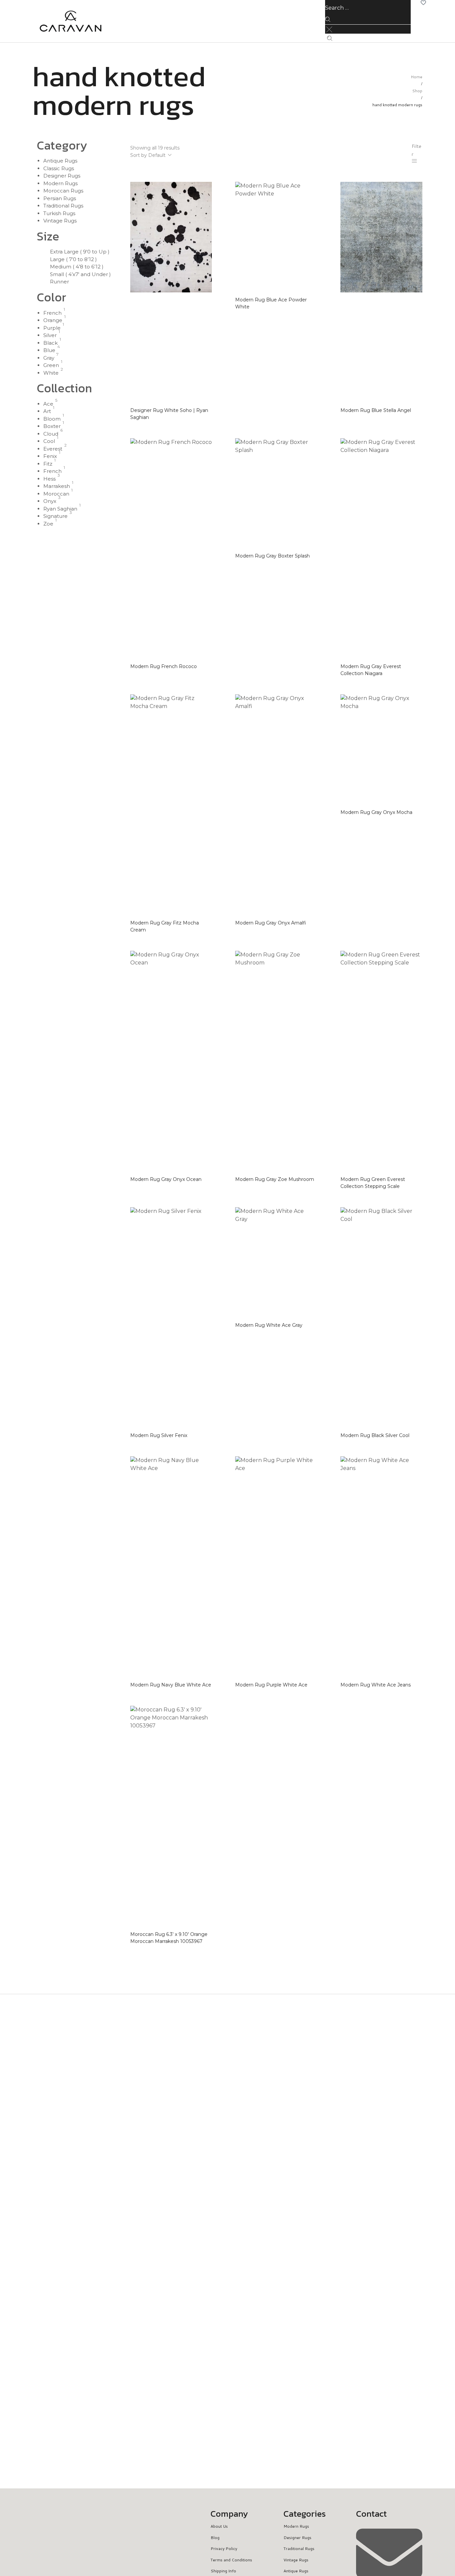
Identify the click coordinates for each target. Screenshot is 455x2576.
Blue (49, 350)
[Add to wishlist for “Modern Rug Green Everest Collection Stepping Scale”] (412, 1184)
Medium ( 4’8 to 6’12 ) (77, 267)
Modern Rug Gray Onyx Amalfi (271, 923)
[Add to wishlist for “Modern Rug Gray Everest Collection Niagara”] (412, 671)
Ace (48, 404)
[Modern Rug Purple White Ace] (276, 1567)
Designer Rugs (62, 176)
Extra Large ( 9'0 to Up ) (80, 252)
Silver (50, 335)
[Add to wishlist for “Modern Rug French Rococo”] (202, 664)
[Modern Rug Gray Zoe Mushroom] (276, 1061)
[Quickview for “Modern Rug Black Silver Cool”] (412, 1421)
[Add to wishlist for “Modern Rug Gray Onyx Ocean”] (202, 1177)
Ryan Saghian (60, 509)
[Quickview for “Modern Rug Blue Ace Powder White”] (307, 292)
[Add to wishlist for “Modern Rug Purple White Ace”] (307, 1682)
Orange (53, 320)
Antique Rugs (60, 161)
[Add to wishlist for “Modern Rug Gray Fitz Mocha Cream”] (202, 927)
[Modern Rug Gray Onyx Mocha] (381, 750)
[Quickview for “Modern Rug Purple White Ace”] (307, 1670)
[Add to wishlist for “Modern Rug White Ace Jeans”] (412, 1682)
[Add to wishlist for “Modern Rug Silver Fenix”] (202, 1433)
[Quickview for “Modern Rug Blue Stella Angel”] (412, 396)
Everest (53, 449)
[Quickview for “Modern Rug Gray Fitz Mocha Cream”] (202, 916)
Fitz (48, 464)
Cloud (51, 434)
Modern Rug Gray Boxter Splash (272, 556)
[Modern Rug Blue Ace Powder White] (276, 237)
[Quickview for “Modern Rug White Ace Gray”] (307, 1311)
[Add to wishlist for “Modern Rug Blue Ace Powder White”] (307, 304)
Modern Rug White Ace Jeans (376, 1685)
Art (47, 411)
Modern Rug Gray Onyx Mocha (376, 812)
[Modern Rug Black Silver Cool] (381, 1318)
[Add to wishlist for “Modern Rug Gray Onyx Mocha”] (412, 810)
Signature (55, 516)
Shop (417, 91)
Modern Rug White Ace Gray (269, 1325)
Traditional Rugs (63, 206)
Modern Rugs (60, 183)
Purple (52, 328)
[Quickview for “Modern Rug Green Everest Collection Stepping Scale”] (412, 1172)
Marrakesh (57, 486)
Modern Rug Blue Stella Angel (376, 410)
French (52, 313)
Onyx (50, 501)
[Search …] (330, 38)
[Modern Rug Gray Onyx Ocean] (171, 1061)
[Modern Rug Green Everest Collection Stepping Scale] (381, 1061)
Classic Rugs (59, 168)
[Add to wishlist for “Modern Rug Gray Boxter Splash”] (307, 553)
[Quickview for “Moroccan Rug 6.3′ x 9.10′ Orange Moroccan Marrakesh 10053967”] (202, 1927)
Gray (49, 358)
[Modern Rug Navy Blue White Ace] (171, 1567)
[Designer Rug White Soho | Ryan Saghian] (171, 292)
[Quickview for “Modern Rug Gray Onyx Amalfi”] (307, 909)
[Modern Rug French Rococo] (171, 549)
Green (51, 365)
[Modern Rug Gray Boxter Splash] (276, 494)
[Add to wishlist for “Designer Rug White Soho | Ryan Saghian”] (202, 415)
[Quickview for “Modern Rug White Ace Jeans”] (412, 1670)
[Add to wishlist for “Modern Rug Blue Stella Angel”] (412, 408)
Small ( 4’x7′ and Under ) (80, 274)
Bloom (52, 419)
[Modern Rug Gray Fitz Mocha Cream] (171, 805)
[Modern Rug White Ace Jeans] (381, 1567)
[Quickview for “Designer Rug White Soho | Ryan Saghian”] (202, 403)
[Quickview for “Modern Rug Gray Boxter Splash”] (307, 542)
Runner (59, 282)
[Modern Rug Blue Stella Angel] (381, 292)
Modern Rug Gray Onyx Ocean (166, 1179)
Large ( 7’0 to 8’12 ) (73, 259)
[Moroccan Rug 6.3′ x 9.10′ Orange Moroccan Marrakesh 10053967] (171, 1816)
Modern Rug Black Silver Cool (375, 1435)
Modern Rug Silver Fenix (159, 1435)
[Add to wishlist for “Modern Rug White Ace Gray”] (307, 1323)
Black (50, 343)
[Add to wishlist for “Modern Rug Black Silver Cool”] (412, 1433)
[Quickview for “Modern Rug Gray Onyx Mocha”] (412, 798)
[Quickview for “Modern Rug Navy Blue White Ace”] (202, 1670)
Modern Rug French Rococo (164, 666)
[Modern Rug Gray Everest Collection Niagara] (381, 549)
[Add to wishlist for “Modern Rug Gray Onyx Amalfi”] (307, 920)
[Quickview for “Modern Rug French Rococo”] (202, 652)
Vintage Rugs (60, 221)
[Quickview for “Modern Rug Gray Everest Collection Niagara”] (412, 659)
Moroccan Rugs (63, 191)
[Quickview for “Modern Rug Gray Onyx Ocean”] (202, 1165)
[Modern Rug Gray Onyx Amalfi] (276, 805)
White (51, 373)
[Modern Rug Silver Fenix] (171, 1318)
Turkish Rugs (59, 213)
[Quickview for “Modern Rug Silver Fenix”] (202, 1421)
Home (417, 77)
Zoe (48, 524)
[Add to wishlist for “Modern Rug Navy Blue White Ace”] (202, 1682)
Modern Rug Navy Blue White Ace (171, 1685)
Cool (49, 441)
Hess (49, 479)
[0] (423, 3)
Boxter (52, 426)
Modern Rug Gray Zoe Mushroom (275, 1179)
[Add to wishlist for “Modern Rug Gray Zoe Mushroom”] (307, 1177)
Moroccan (56, 494)
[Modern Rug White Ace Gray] (276, 1263)
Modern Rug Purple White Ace (271, 1685)
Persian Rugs (60, 198)
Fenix (50, 456)
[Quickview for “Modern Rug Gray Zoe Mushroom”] (307, 1165)
